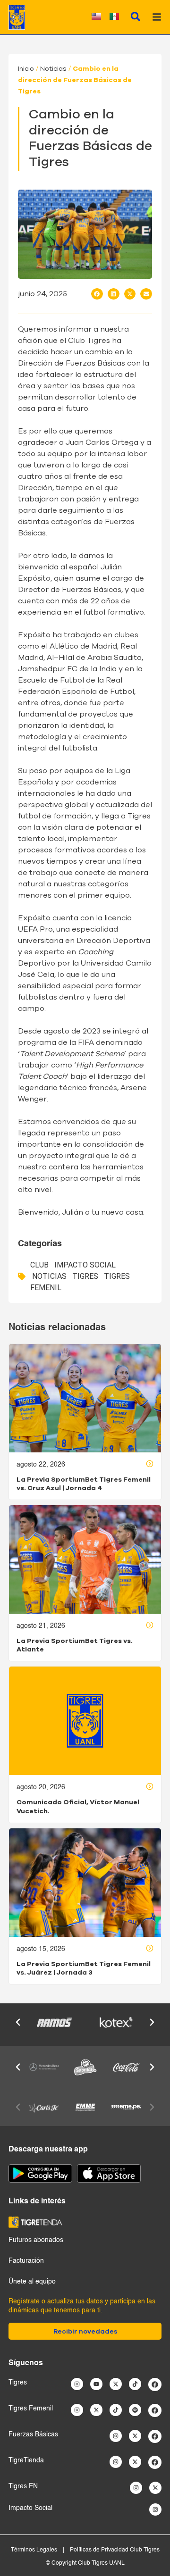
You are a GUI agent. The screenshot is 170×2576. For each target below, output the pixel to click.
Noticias (53, 69)
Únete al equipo (32, 2282)
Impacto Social (85, 1265)
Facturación (26, 2261)
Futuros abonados (36, 2240)
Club (39, 1265)
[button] (97, 294)
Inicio (26, 69)
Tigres (85, 1276)
